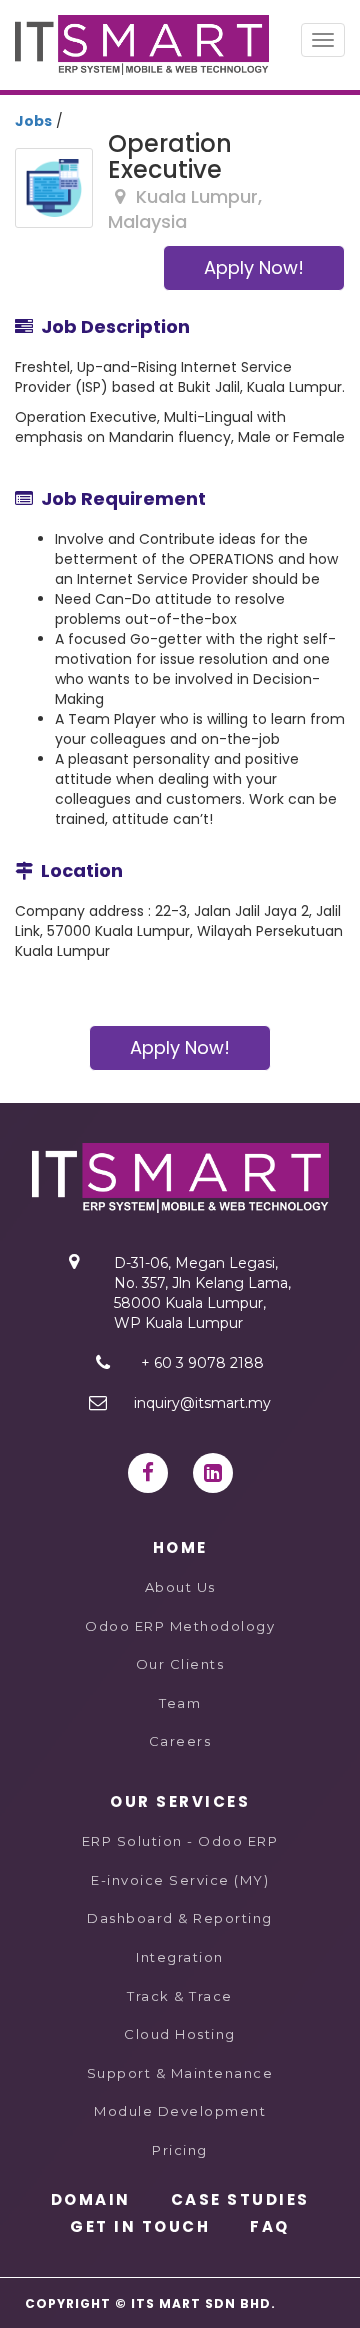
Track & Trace (180, 1996)
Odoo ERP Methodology (180, 1626)
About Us (180, 1587)
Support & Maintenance (180, 2073)
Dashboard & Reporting (180, 1918)
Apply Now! (254, 267)
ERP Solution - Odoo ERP (180, 1841)
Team (180, 1703)
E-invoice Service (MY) (180, 1880)
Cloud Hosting (180, 2034)
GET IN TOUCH (140, 2226)
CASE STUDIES (240, 2199)
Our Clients (180, 1664)
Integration (180, 1957)
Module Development (180, 2111)
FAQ (270, 2226)
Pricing (180, 2150)
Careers (180, 1741)
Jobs (33, 121)
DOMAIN (91, 2199)
